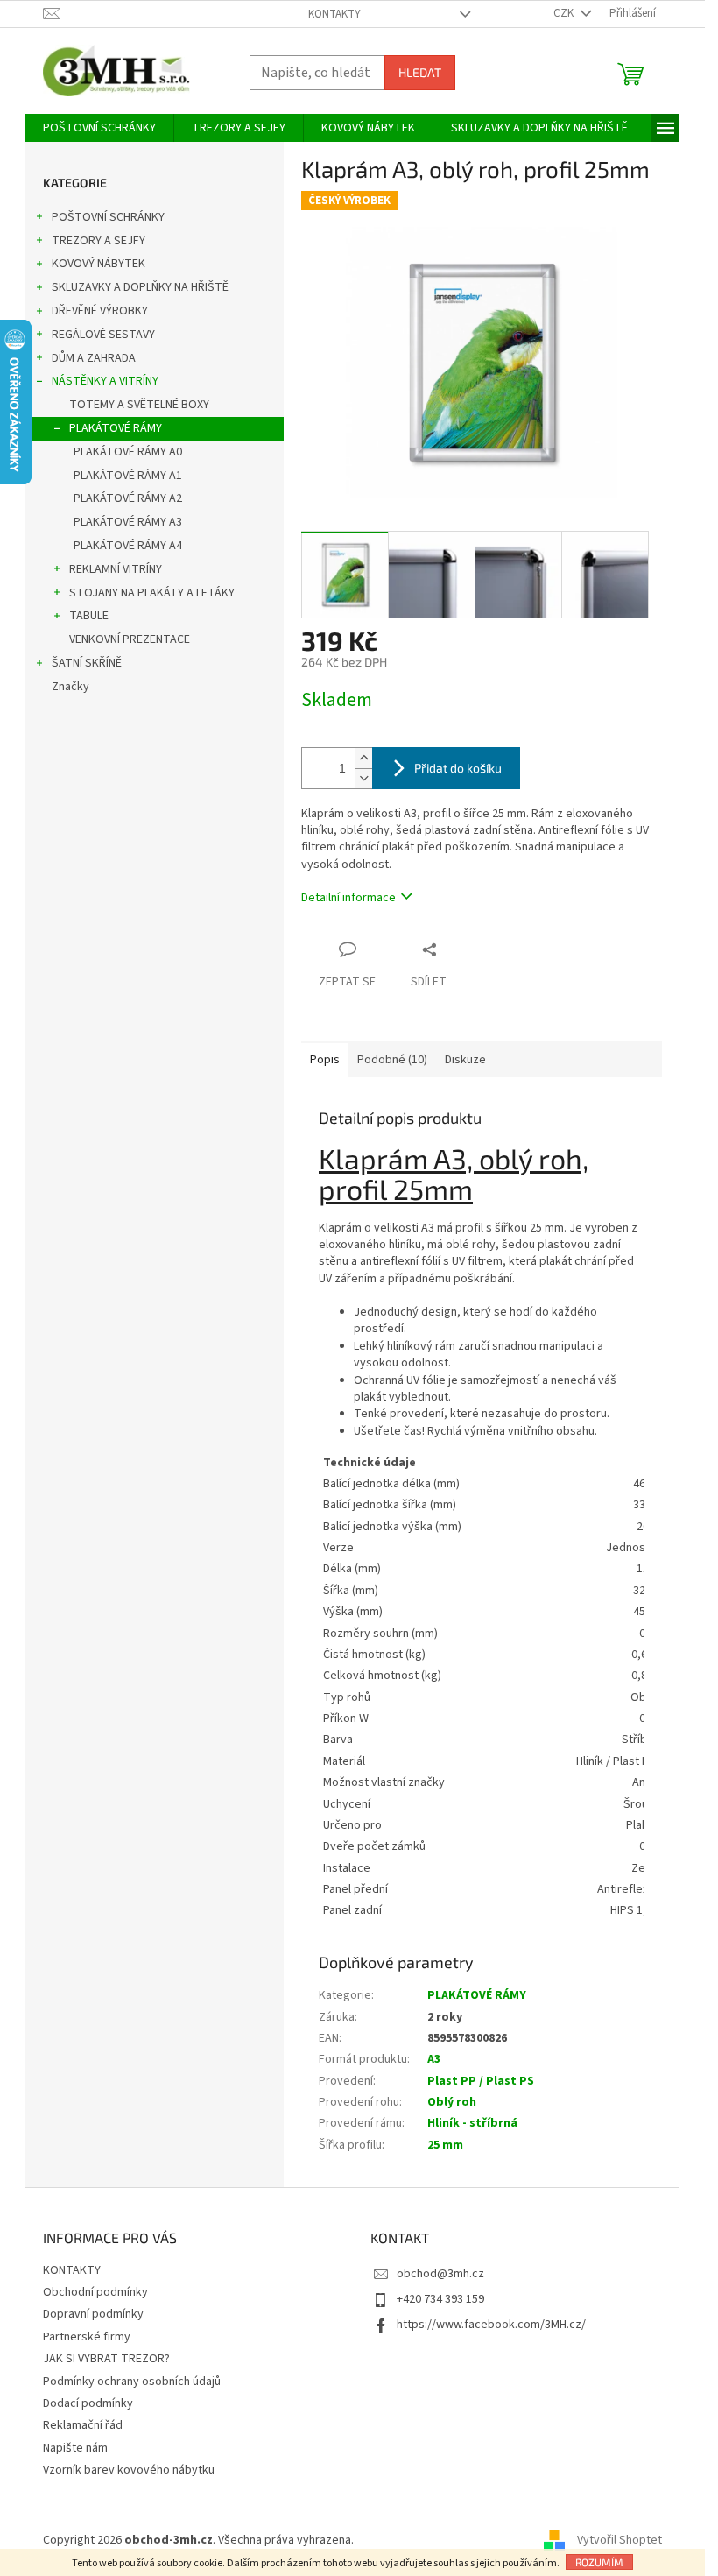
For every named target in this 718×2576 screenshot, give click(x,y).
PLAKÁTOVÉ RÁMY (116, 428)
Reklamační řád (83, 2425)
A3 (434, 2059)
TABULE (89, 616)
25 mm (445, 2145)
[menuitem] (99, 128)
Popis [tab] (325, 1060)
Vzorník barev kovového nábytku (129, 2470)
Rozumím (599, 2562)
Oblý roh (452, 2102)
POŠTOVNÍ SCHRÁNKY (108, 217)
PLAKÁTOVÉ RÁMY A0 (128, 452)
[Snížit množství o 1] (363, 778)
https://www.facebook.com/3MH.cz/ (491, 2325)
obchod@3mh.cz (440, 2274)
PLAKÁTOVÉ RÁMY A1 (128, 476)
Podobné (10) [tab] (392, 1060)
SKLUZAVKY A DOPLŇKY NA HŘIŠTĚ (140, 287)
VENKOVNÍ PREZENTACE (130, 639)
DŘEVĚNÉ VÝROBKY (100, 311)
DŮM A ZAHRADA (94, 358)
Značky (70, 687)
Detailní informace (348, 898)
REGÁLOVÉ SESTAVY (103, 335)
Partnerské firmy (87, 2337)
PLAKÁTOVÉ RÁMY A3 (128, 522)
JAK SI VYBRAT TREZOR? (106, 2359)
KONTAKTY (334, 14)
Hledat (420, 72)
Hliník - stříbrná (472, 2123)
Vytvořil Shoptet (619, 2540)
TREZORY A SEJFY (99, 241)
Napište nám (75, 2448)
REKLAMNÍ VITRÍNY (116, 569)
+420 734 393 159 (440, 2299)
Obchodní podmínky (95, 2292)
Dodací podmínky (88, 2403)
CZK (565, 13)
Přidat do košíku (458, 768)
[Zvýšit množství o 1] (363, 758)
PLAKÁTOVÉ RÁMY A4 (128, 546)
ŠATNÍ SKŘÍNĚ (87, 663)
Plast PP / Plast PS (481, 2081)
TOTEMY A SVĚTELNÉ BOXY (139, 405)
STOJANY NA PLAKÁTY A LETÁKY (152, 593)
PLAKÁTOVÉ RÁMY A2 (128, 498)
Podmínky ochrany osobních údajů (132, 2382)
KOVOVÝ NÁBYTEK (99, 264)
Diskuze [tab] (465, 1060)
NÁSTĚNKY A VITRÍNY (105, 381)
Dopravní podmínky (93, 2314)
